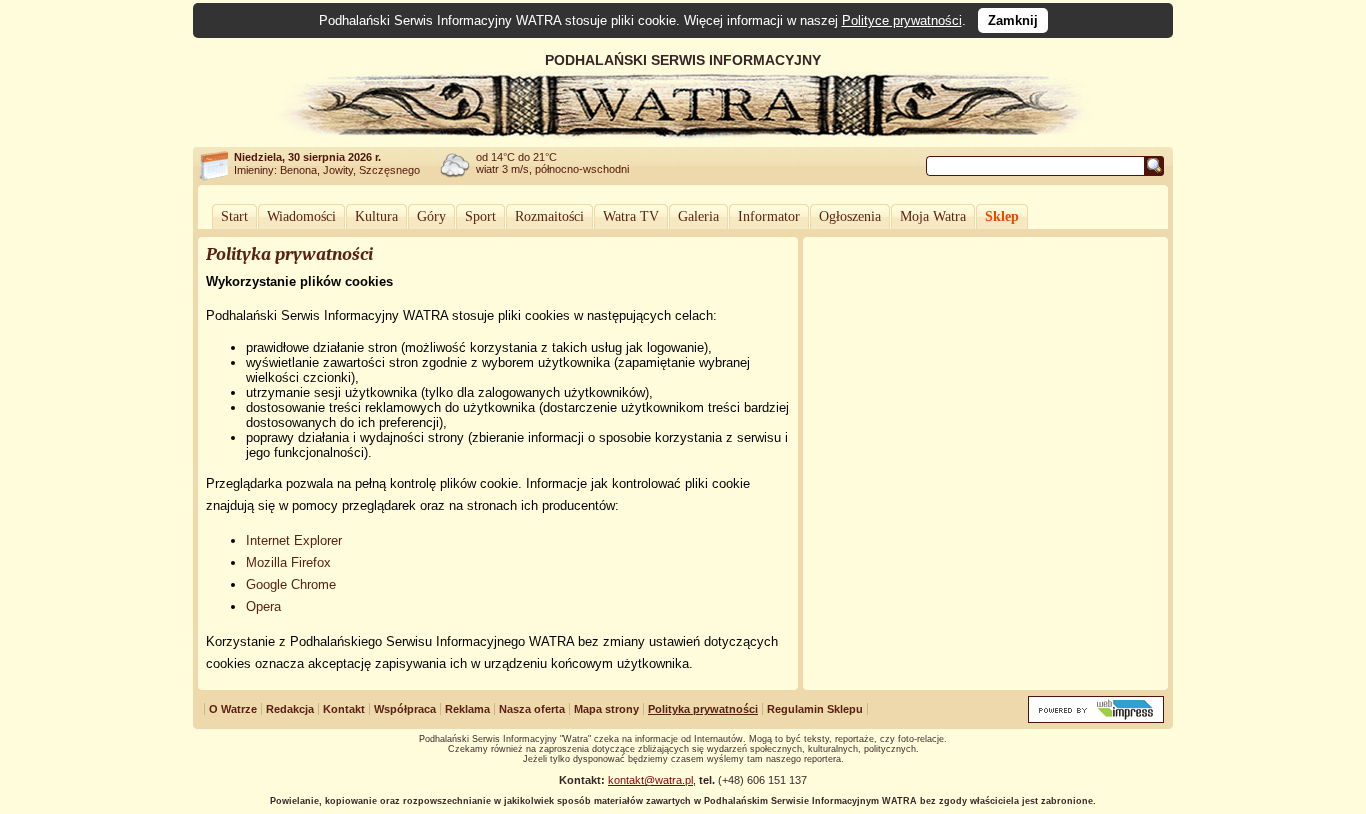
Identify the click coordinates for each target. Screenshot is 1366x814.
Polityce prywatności (902, 20)
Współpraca (405, 709)
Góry (431, 216)
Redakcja (290, 709)
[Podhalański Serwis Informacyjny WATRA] (683, 134)
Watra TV (631, 216)
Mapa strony (606, 709)
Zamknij (1013, 20)
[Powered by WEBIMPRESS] (1096, 718)
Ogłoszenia (850, 216)
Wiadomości (301, 216)
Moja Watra (933, 216)
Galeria (698, 216)
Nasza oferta (532, 709)
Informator (769, 216)
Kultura (376, 216)
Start (234, 216)
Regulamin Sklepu (815, 709)
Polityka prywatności (703, 709)
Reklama (467, 709)
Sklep (1002, 216)
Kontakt (344, 709)
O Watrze (233, 709)
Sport (480, 216)
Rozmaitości (549, 216)
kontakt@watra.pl (650, 780)
